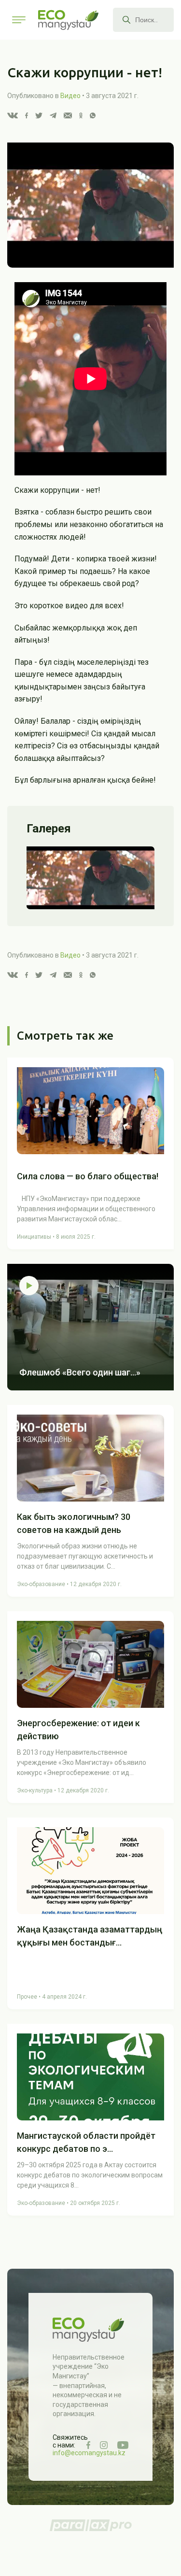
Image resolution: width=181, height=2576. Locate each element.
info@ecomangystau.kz (89, 2453)
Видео (70, 96)
